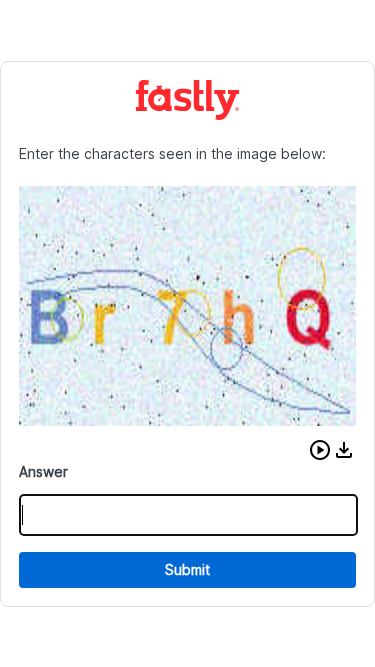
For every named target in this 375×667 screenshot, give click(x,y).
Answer (43, 471)
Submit (187, 569)
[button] (320, 450)
